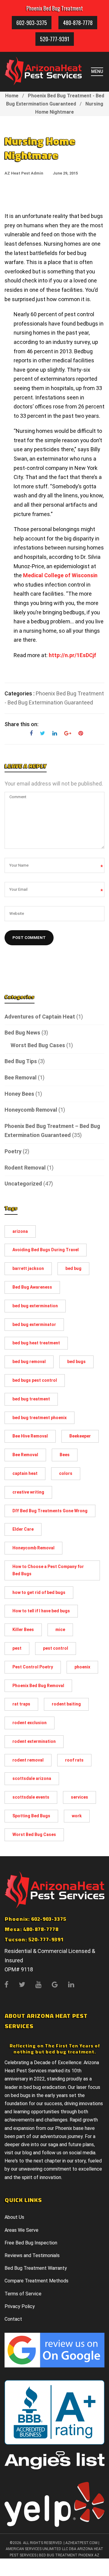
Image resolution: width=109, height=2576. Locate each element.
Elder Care (23, 1529)
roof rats (74, 1760)
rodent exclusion (30, 1723)
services (79, 1797)
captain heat (25, 1473)
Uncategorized (23, 1184)
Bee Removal (21, 1077)
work (77, 1816)
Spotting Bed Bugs (31, 1816)
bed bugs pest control (35, 1380)
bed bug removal (29, 1362)
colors (66, 1473)
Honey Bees (19, 1094)
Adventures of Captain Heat (40, 1017)
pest (17, 1648)
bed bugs (76, 1362)
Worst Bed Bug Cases (38, 1045)
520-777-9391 (55, 39)
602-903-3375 (32, 23)
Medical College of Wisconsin (60, 575)
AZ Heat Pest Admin (24, 173)
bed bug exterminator (34, 1324)
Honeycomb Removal (31, 1110)
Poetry (13, 1151)
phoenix (82, 1667)
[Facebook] (31, 734)
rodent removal (28, 1760)
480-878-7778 (78, 23)
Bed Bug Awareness (32, 1287)
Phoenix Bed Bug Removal (38, 1686)
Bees (65, 1455)
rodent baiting (66, 1704)
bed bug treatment (31, 1399)
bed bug (73, 1268)
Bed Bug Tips (21, 1061)
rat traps (21, 1704)
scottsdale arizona (32, 1778)
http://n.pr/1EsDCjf (73, 655)
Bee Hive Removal (30, 1436)
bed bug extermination (35, 1306)
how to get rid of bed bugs (39, 1592)
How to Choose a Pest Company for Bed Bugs (48, 1570)
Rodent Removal (25, 1168)
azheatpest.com (81, 2543)
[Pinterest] (79, 734)
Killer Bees (23, 1630)
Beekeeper (80, 1436)
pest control (56, 1648)
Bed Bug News (22, 1033)
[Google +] (68, 734)
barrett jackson (28, 1268)
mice (60, 1630)
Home (12, 96)
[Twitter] (43, 734)
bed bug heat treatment (36, 1343)
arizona (20, 1231)
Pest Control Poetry (33, 1667)
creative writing (28, 1492)
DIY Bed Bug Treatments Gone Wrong (50, 1511)
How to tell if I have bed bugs (41, 1611)
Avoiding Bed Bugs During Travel (46, 1250)
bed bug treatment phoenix (40, 1418)
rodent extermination (34, 1741)
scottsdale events (31, 1797)
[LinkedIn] (55, 734)
